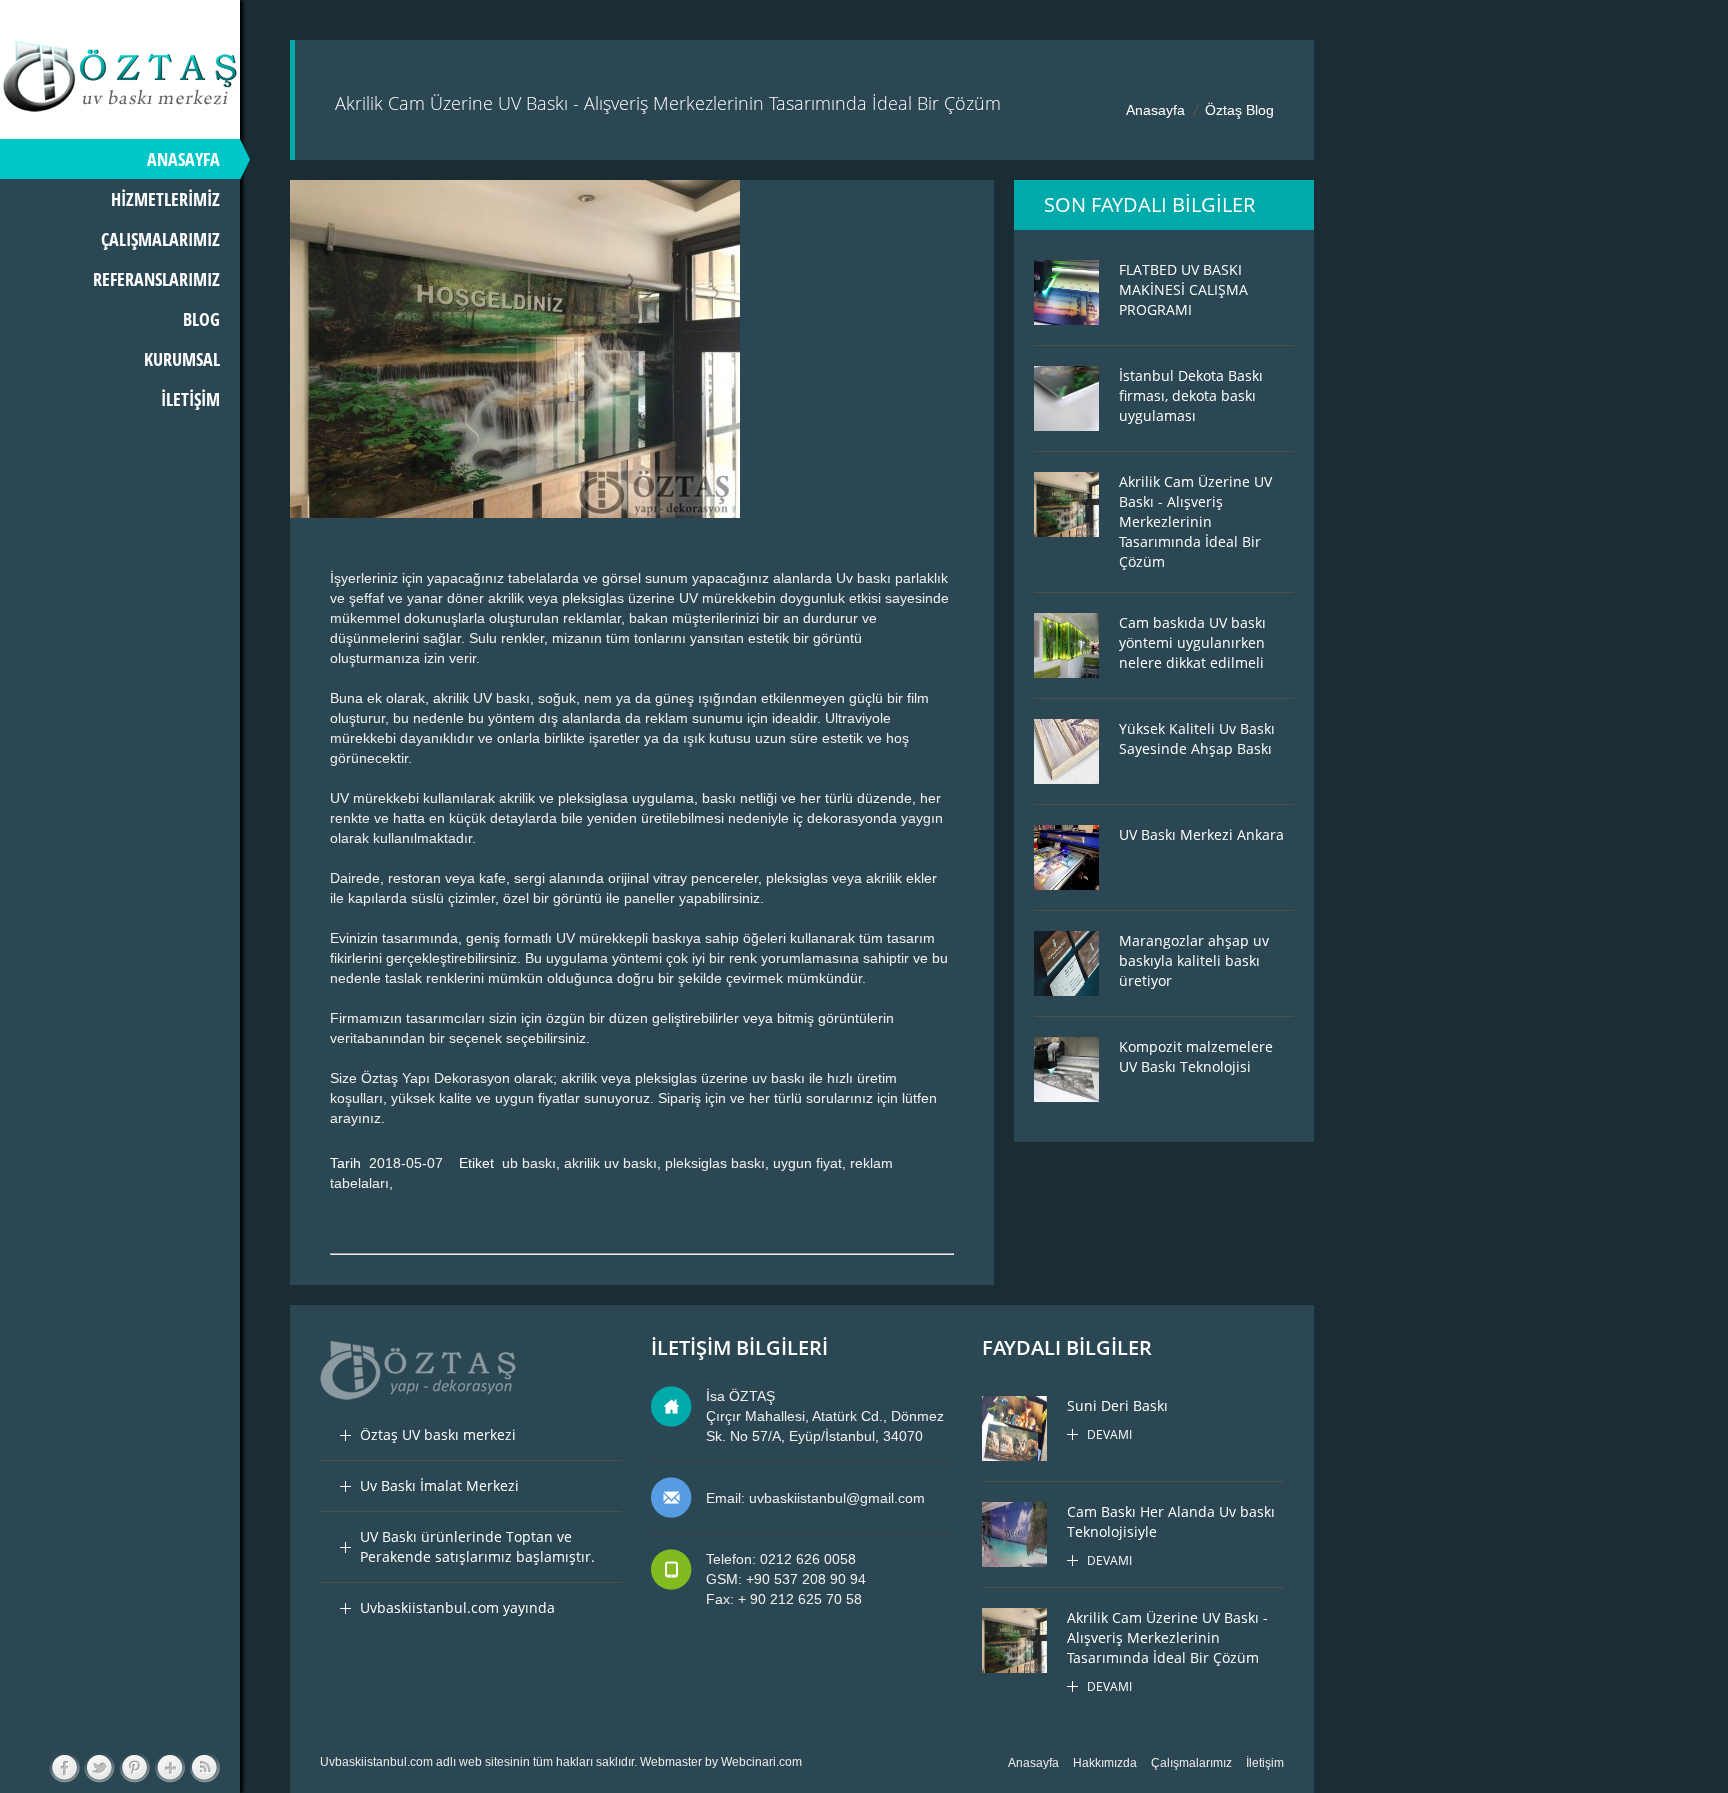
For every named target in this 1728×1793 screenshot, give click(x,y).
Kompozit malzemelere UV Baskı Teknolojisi (1196, 1056)
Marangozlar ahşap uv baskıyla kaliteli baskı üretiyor (1194, 960)
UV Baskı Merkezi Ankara (1201, 834)
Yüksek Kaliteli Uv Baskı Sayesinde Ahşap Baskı (1197, 738)
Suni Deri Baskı (1117, 1405)
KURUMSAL (182, 359)
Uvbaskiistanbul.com (376, 1762)
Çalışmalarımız (1191, 1763)
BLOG (201, 319)
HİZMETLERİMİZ (165, 199)
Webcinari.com (761, 1762)
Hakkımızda (1105, 1763)
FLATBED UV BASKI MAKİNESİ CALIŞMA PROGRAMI (1183, 289)
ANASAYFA (183, 159)
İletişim (1265, 1763)
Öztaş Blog (1239, 110)
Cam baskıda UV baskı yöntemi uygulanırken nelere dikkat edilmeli (1192, 642)
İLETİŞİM (190, 399)
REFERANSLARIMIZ (156, 279)
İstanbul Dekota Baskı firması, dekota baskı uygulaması (1191, 395)
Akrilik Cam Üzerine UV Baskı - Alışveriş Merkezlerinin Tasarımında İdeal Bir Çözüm (1195, 521)
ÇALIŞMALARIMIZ (160, 239)
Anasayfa (1155, 110)
